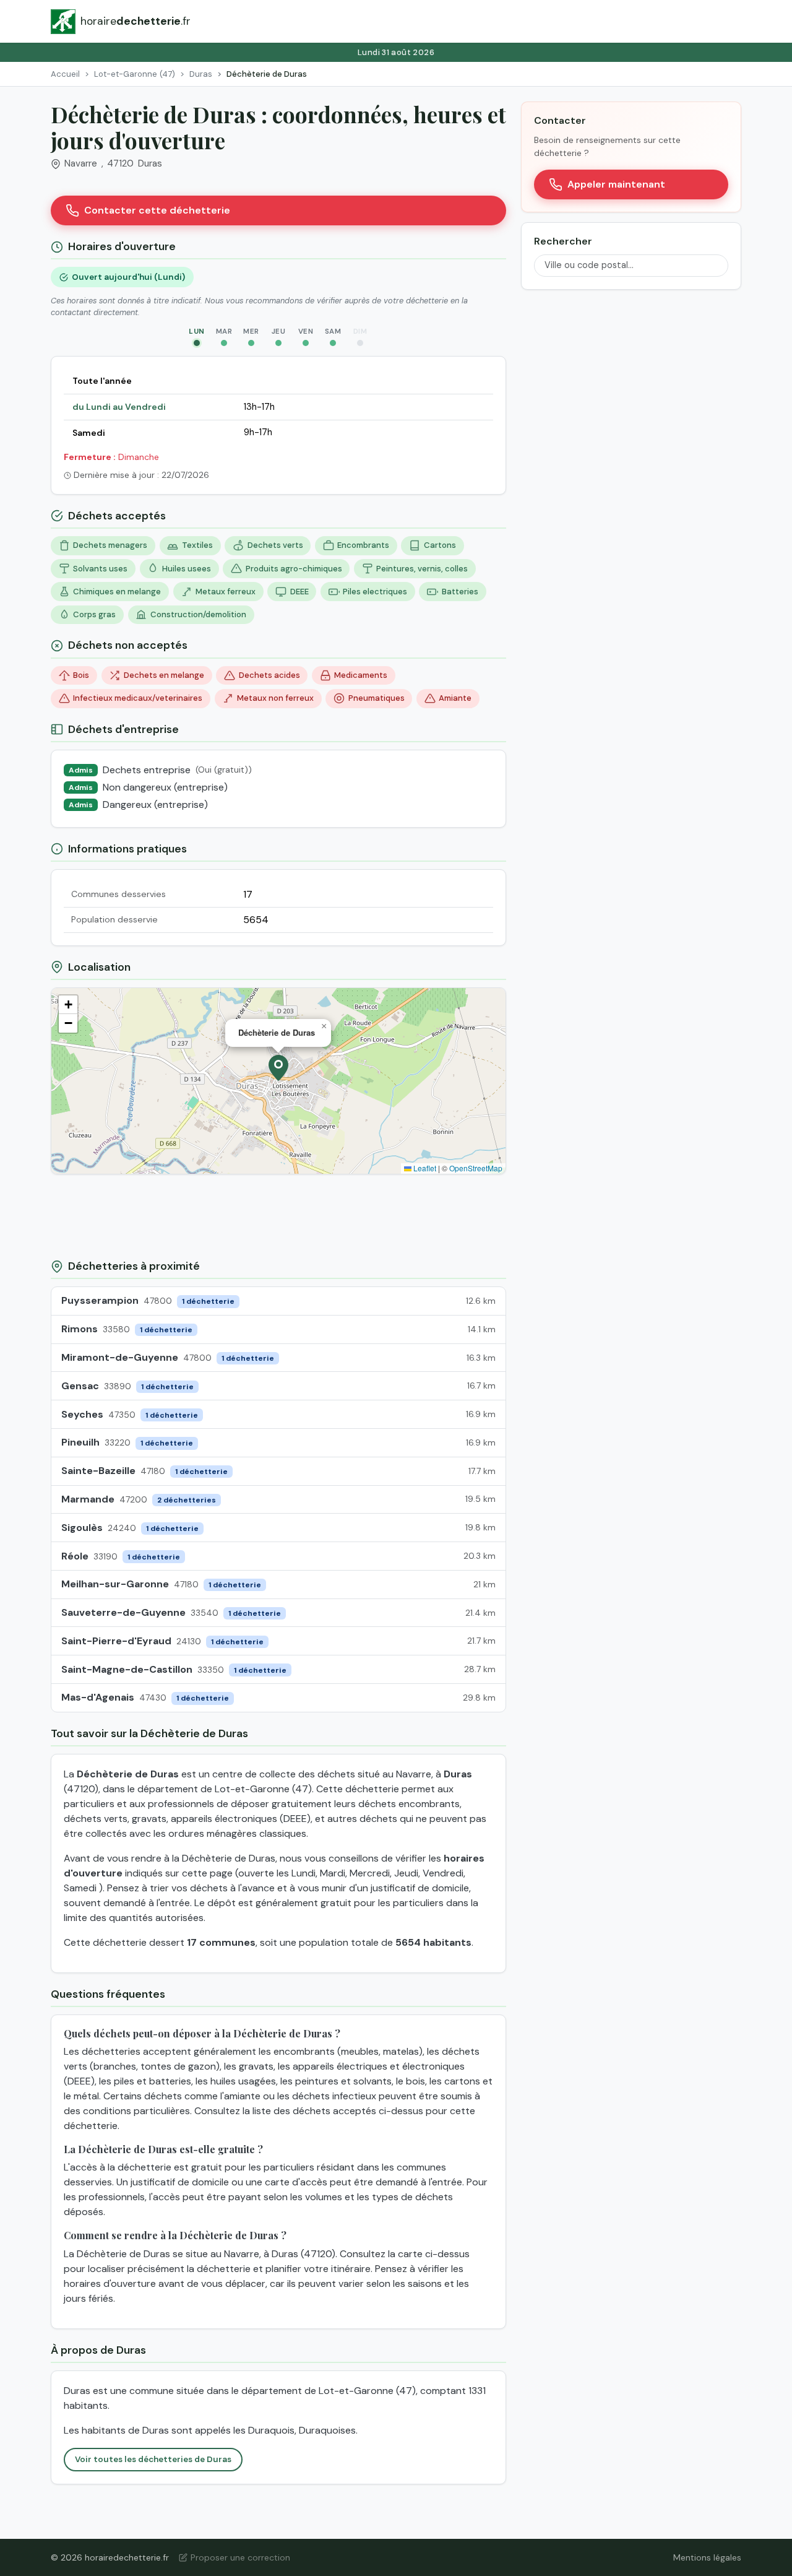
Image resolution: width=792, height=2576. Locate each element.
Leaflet (424, 1168)
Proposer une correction (240, 2557)
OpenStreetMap (476, 1168)
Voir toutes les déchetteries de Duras (153, 2459)
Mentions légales (707, 2557)
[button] (278, 1068)
